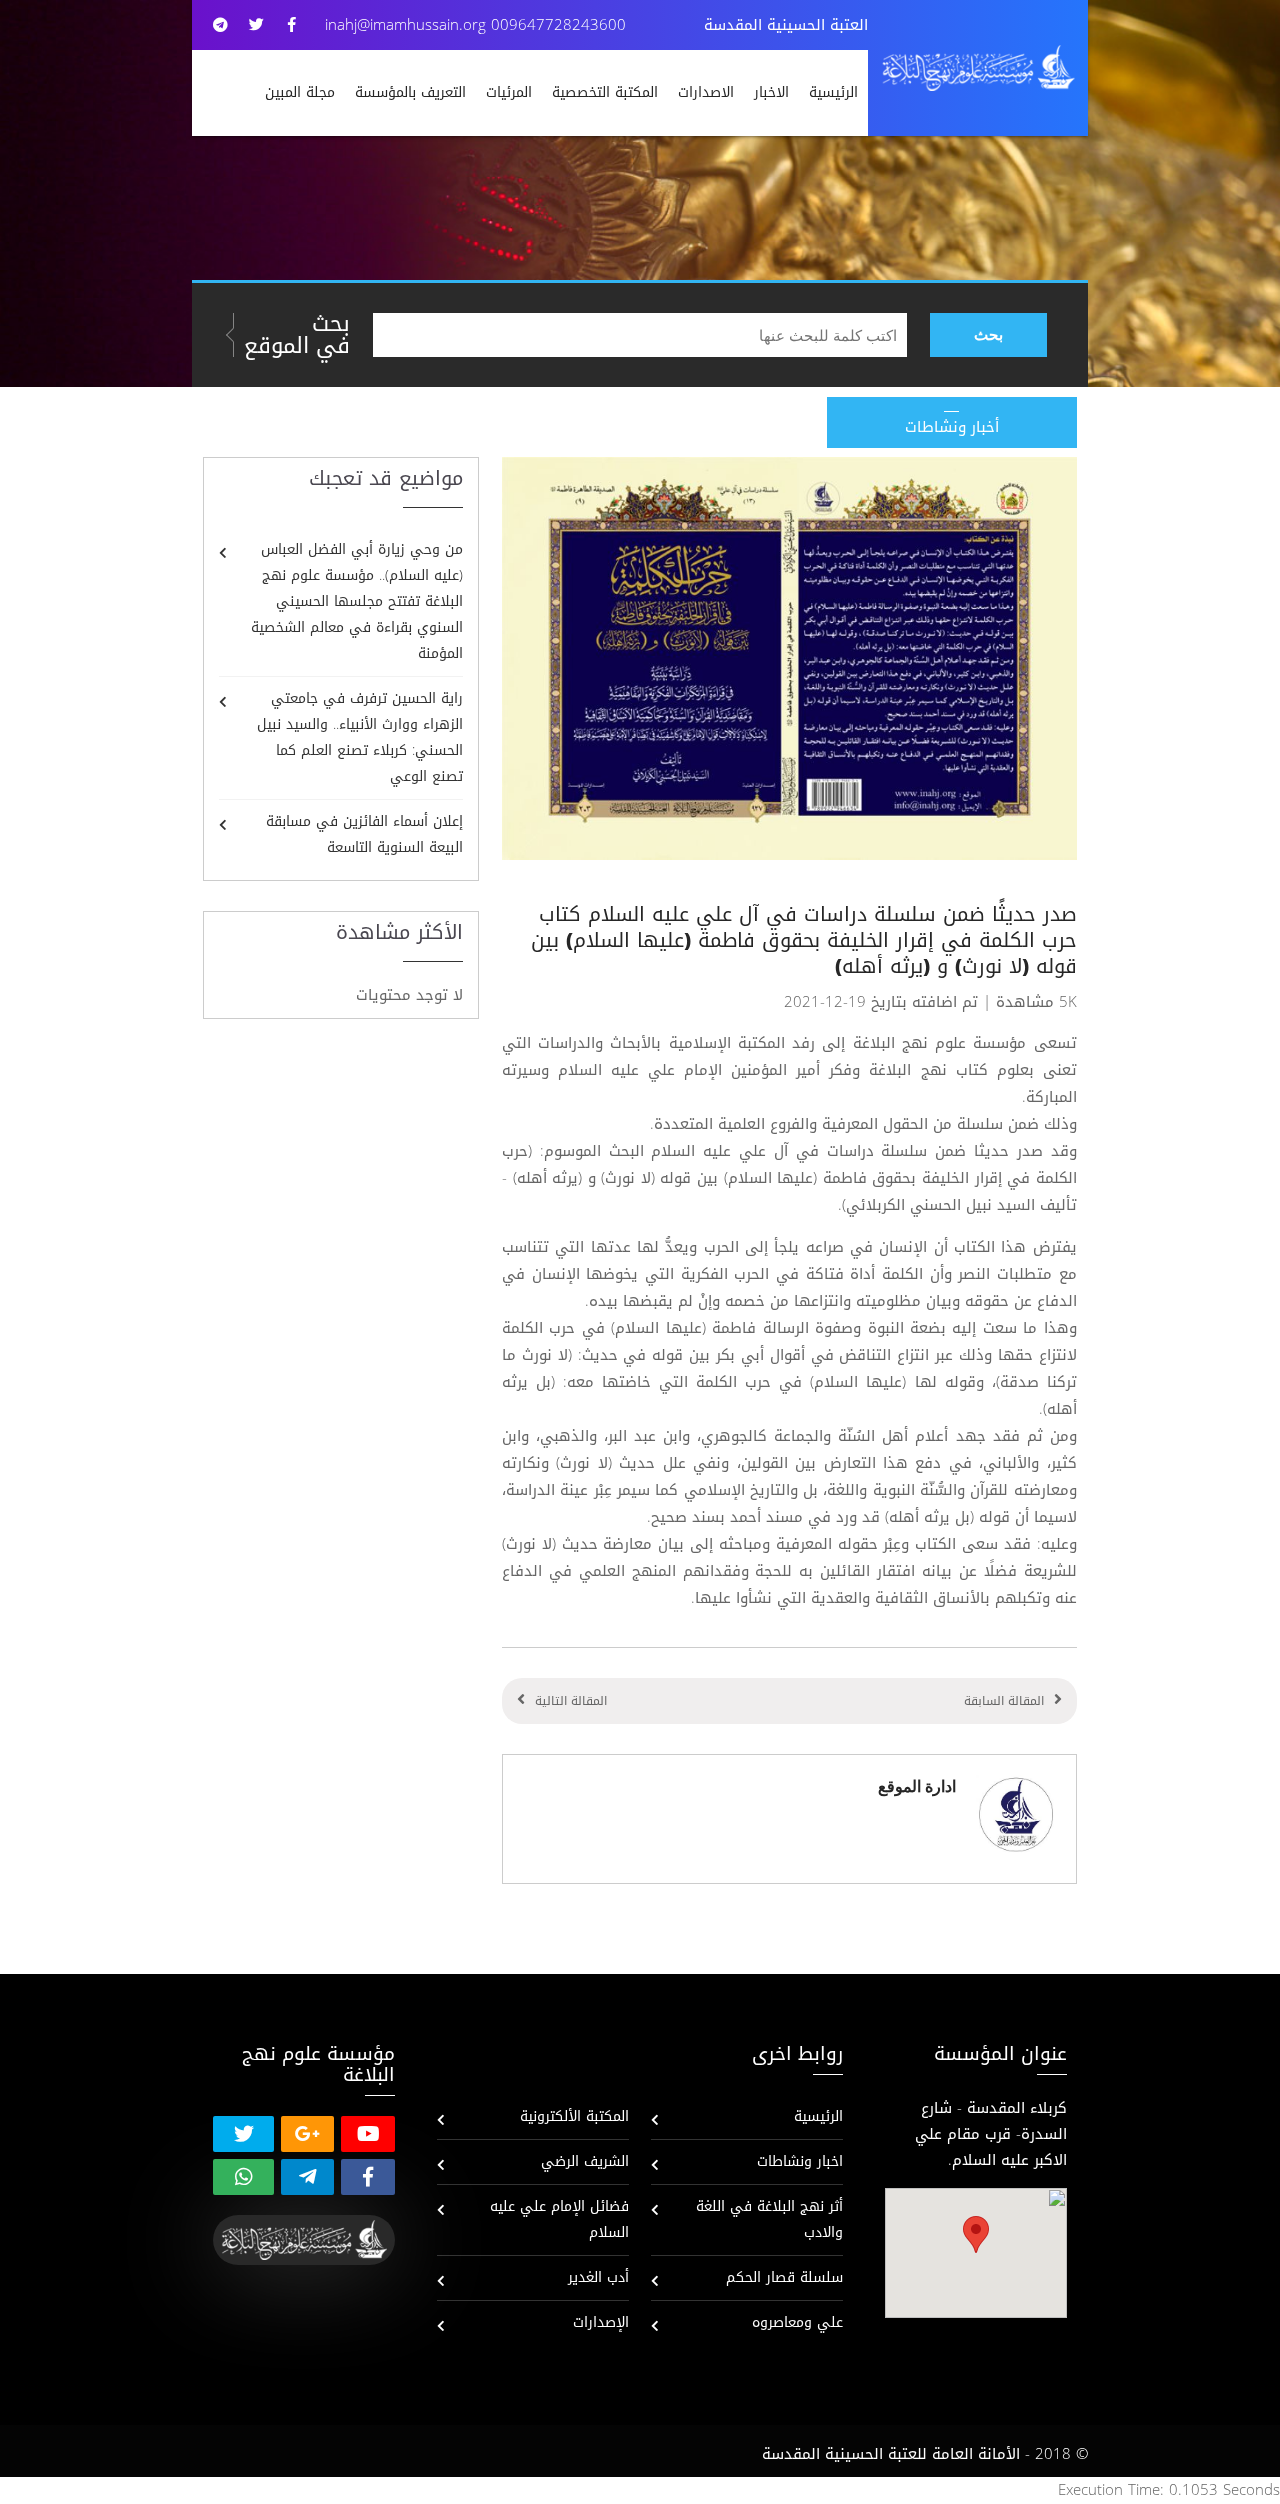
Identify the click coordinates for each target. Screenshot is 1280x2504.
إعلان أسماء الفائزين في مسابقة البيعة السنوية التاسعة (364, 834)
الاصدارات (706, 92)
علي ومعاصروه (797, 2322)
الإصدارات (601, 2322)
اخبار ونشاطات (800, 2161)
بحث (988, 334)
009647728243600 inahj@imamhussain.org (475, 25)
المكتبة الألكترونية (574, 2116)
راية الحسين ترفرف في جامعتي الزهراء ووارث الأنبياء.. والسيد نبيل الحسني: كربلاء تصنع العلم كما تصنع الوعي (360, 737)
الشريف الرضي (585, 2161)
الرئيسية (833, 92)
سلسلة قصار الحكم (784, 2277)
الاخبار (771, 92)
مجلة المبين (300, 92)
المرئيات (509, 92)
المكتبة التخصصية (605, 92)
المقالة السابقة (1004, 1701)
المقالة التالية (571, 1701)
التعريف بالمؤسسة (410, 92)
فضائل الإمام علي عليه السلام (559, 2219)
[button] (976, 2234)
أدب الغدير (598, 2277)
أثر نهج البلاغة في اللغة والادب (769, 2219)
